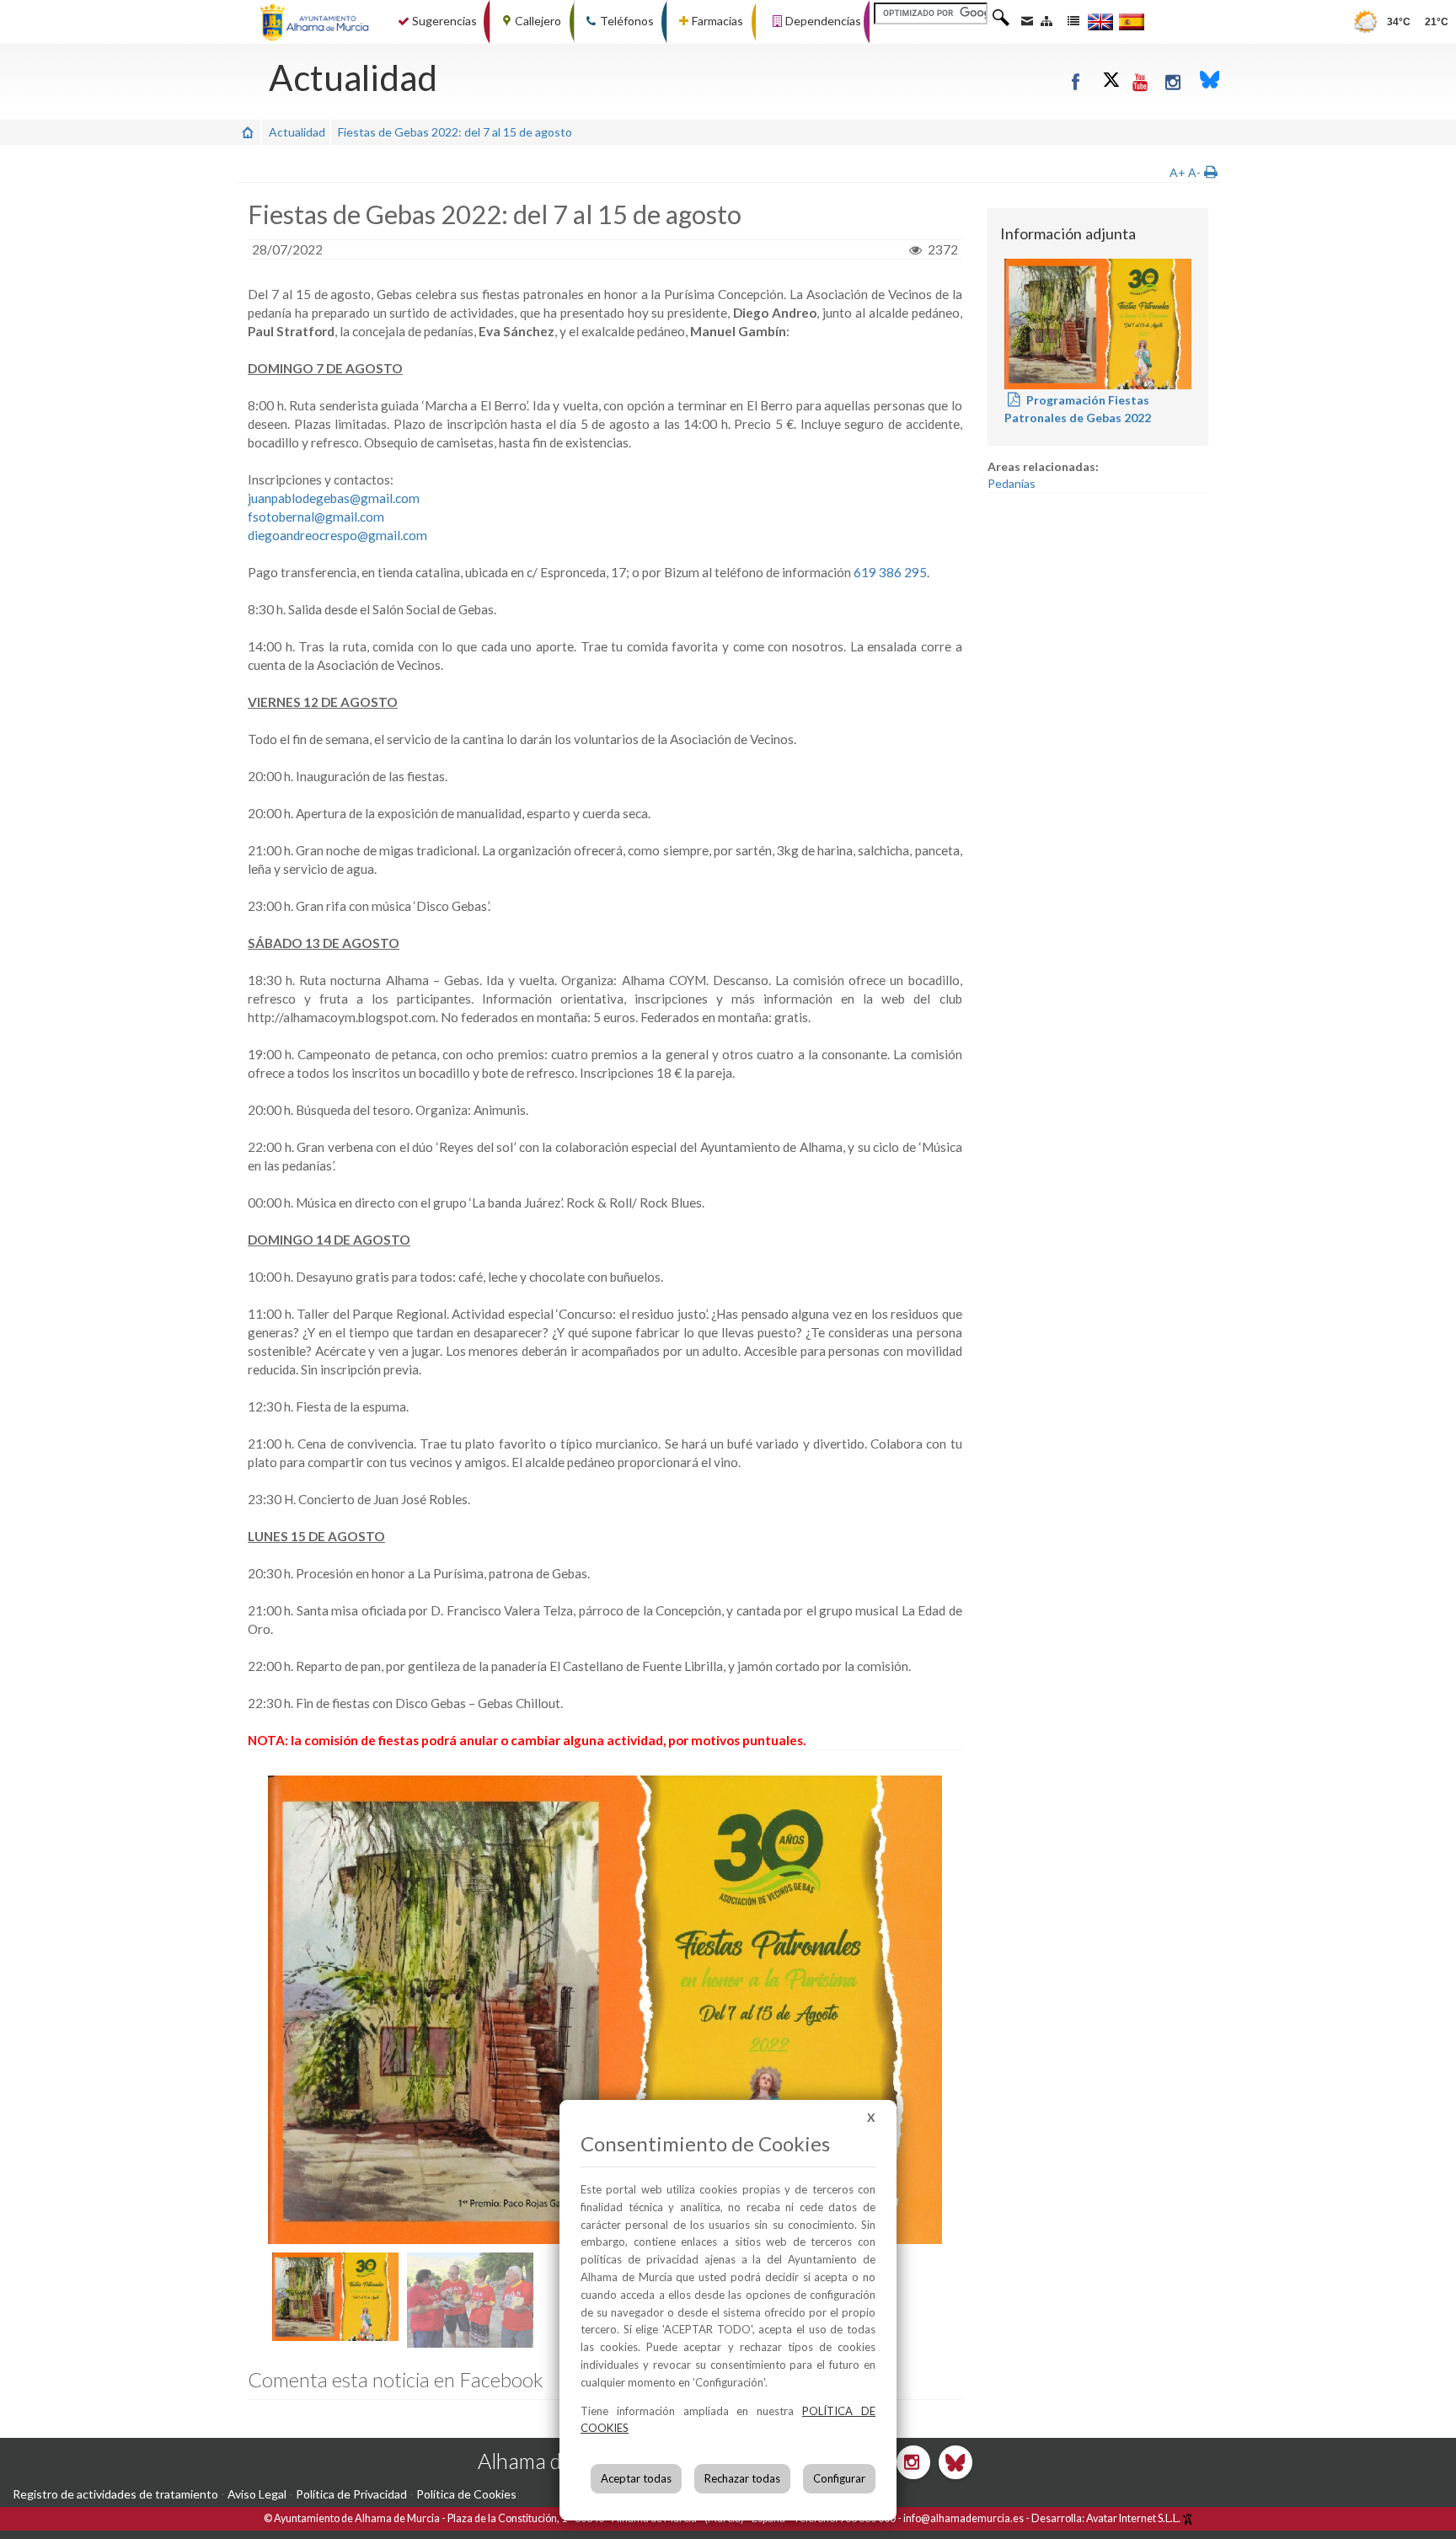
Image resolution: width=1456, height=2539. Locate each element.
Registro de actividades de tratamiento (115, 2494)
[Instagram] (1174, 81)
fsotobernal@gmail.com (316, 517)
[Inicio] (248, 132)
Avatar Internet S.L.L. (1134, 2518)
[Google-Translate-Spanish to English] (1100, 21)
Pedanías (1012, 483)
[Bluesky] (1210, 81)
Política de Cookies (466, 2494)
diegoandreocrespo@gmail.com (337, 535)
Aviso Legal (257, 2494)
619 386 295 (890, 572)
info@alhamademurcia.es (964, 2518)
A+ (1178, 172)
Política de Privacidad (351, 2494)
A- (1194, 172)
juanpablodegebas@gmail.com (334, 498)
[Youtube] (1141, 81)
